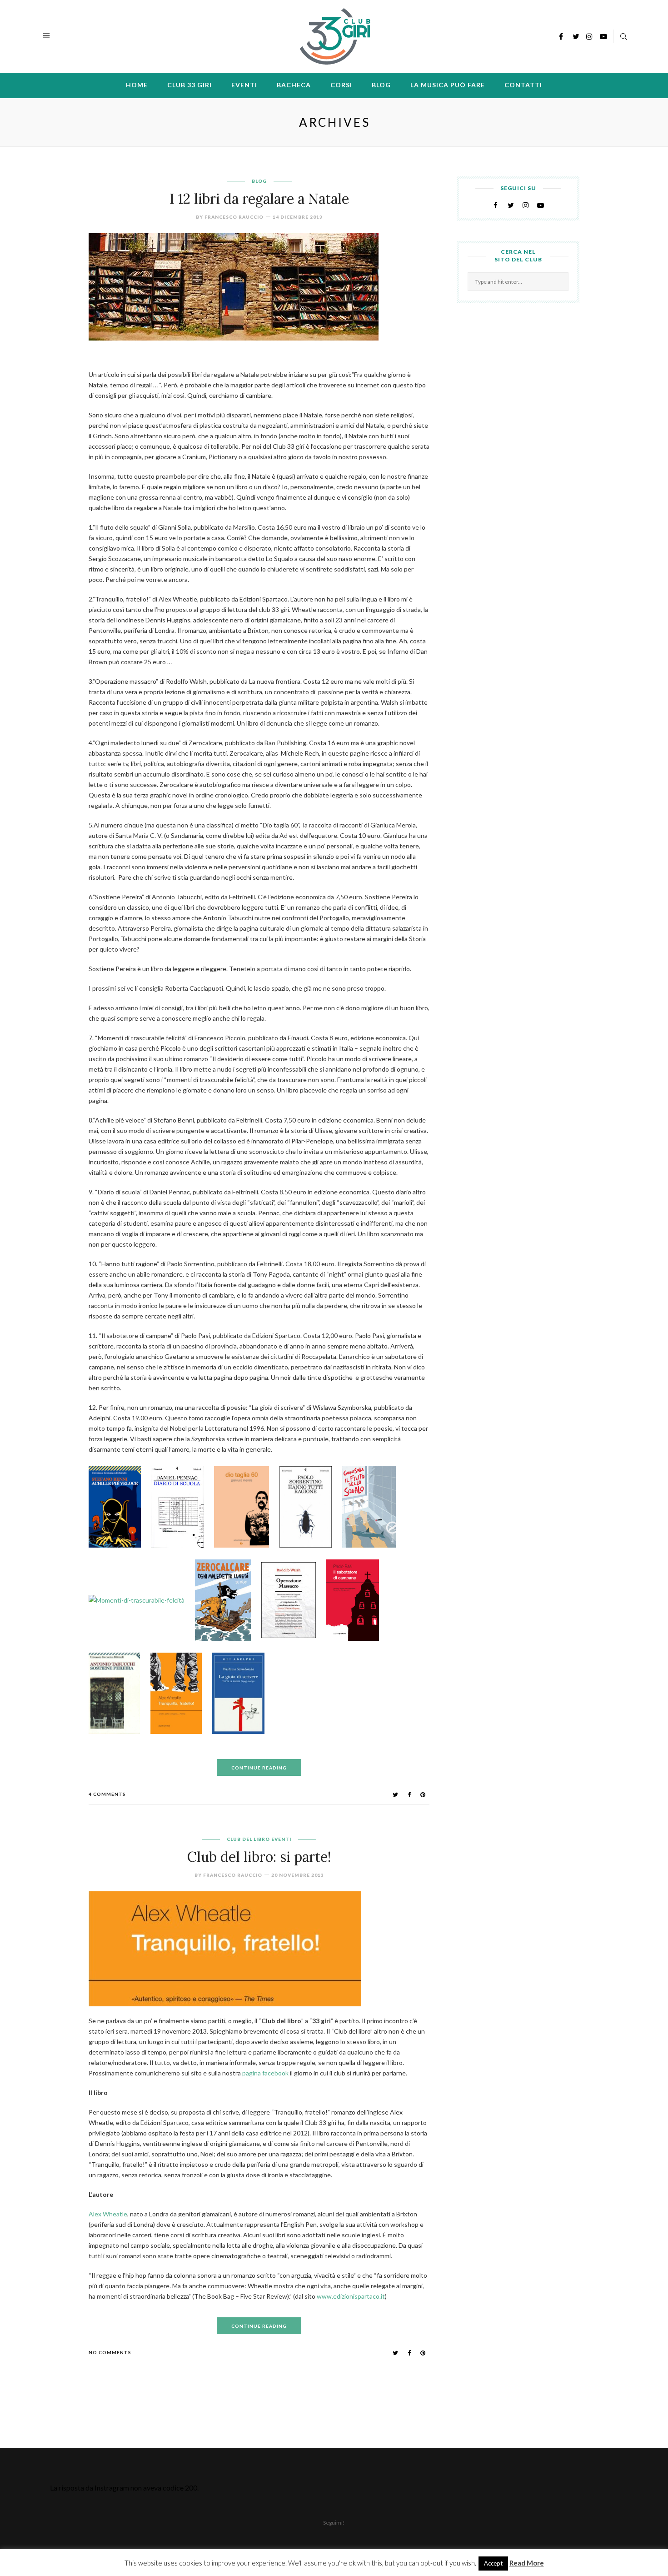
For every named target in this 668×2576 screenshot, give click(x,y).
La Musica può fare (448, 85)
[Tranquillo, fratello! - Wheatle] (181, 1696)
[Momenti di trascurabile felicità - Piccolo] (141, 1603)
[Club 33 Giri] (335, 35)
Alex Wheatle (108, 2214)
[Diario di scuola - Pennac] (182, 1509)
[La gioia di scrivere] (243, 1696)
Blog (381, 85)
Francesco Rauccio (234, 217)
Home (137, 85)
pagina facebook (266, 2073)
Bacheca (294, 85)
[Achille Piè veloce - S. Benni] (119, 1509)
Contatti (523, 85)
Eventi (244, 85)
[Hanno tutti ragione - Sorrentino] (310, 1509)
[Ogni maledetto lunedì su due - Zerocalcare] (227, 1603)
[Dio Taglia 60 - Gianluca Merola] (246, 1509)
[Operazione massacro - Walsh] (293, 1603)
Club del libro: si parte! (259, 1857)
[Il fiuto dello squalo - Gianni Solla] (374, 1509)
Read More (527, 2563)
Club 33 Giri (189, 85)
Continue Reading (259, 1768)
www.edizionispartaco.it (351, 2296)
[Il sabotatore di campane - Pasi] (357, 1603)
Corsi (341, 85)
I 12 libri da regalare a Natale (259, 199)
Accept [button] (493, 2563)
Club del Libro (248, 1839)
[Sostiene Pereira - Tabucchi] (119, 1696)
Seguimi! (334, 2523)
